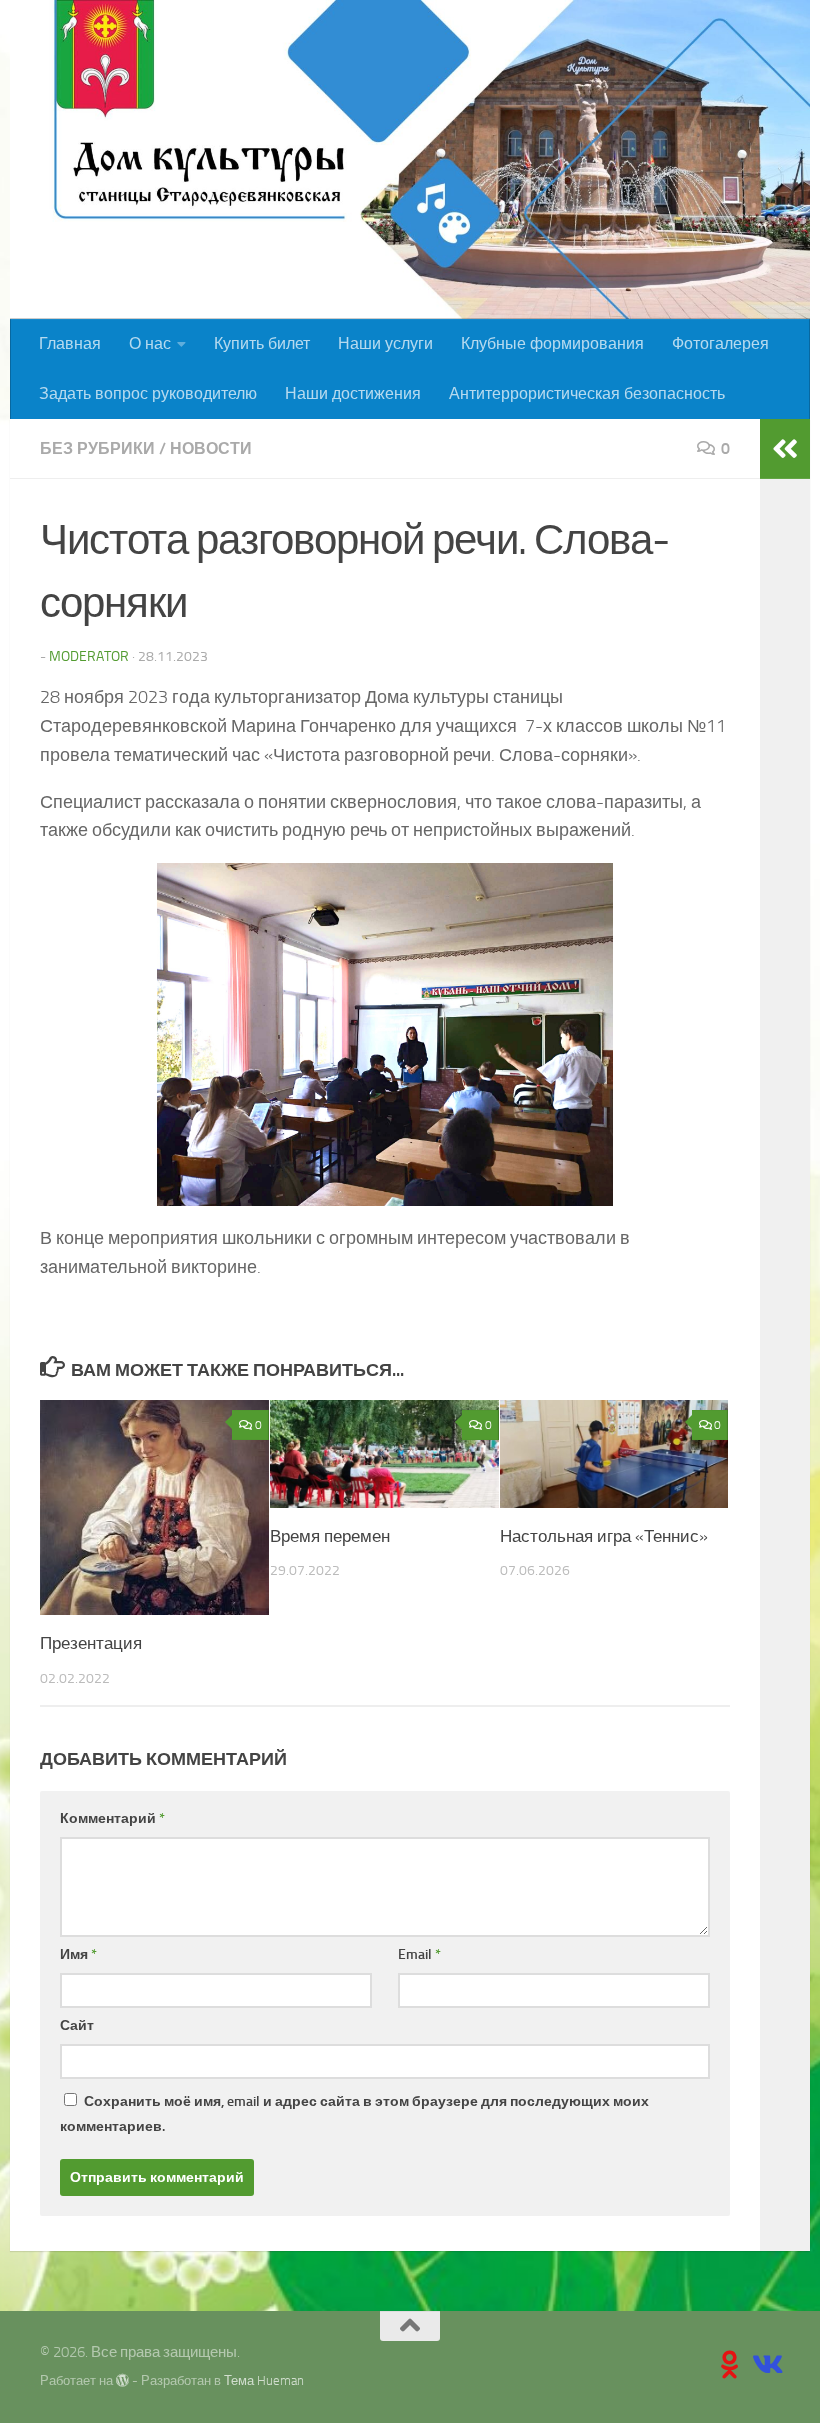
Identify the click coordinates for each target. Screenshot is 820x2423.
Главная (70, 343)
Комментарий (112, 1818)
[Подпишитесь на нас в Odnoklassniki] (730, 2365)
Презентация (91, 1643)
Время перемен (330, 1536)
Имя (78, 1954)
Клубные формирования (552, 343)
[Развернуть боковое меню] (785, 449)
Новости (211, 448)
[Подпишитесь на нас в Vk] (766, 2365)
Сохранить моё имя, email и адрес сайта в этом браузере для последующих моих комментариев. (354, 2114)
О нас (150, 343)
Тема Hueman (264, 2380)
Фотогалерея (720, 343)
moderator (89, 656)
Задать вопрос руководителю (148, 393)
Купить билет (262, 343)
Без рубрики (97, 448)
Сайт (77, 2025)
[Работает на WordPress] (122, 2380)
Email (419, 1954)
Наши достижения (353, 393)
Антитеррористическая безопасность (587, 393)
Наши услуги (385, 343)
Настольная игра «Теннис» (604, 1536)
